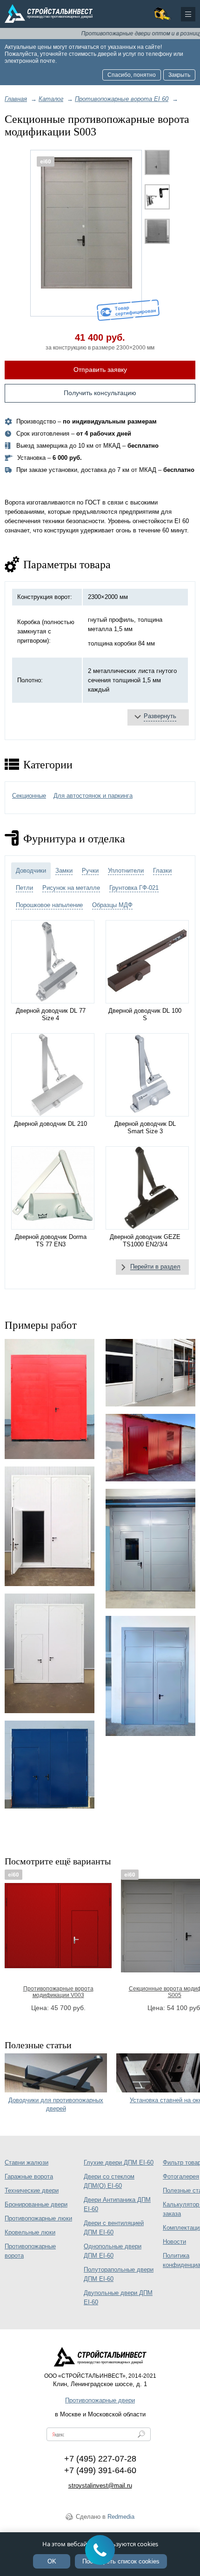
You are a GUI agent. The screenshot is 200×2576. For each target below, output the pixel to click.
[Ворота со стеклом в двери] (150, 1549)
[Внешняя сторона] (87, 233)
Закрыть (179, 75)
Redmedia (121, 2517)
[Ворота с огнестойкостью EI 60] (150, 1676)
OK (52, 2561)
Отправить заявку (100, 370)
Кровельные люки (30, 2232)
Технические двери (32, 2190)
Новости (174, 2242)
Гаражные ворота (29, 2176)
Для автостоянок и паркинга (93, 796)
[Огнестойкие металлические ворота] (50, 1526)
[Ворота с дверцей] (150, 1373)
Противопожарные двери (100, 2400)
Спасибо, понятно (132, 75)
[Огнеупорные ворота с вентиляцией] (150, 1448)
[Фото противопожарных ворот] (50, 1653)
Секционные (29, 796)
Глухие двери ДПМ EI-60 (119, 2162)
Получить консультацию (100, 393)
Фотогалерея (181, 2176)
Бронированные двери (36, 2204)
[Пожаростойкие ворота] (50, 1399)
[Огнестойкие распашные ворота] (50, 1764)
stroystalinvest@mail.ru (100, 2485)
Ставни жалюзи (27, 2162)
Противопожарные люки (38, 2218)
